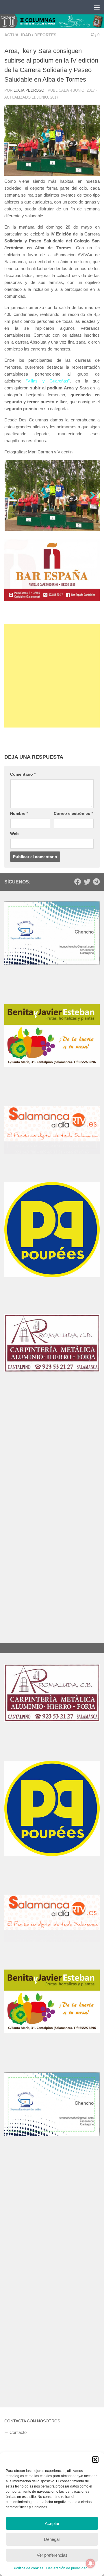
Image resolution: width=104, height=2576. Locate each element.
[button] (95, 2460)
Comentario (23, 771)
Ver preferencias (52, 2555)
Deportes (45, 35)
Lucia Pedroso (29, 90)
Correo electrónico (73, 810)
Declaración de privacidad (67, 2568)
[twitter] (87, 879)
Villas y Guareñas (48, 381)
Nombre (19, 810)
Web (14, 830)
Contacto (18, 2379)
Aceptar (52, 2523)
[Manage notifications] (90, 2563)
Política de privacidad (30, 2446)
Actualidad (18, 35)
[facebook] (78, 879)
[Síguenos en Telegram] (96, 879)
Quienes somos (25, 2412)
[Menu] (97, 7)
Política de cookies (29, 2568)
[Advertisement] (52, 672)
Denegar (52, 2539)
